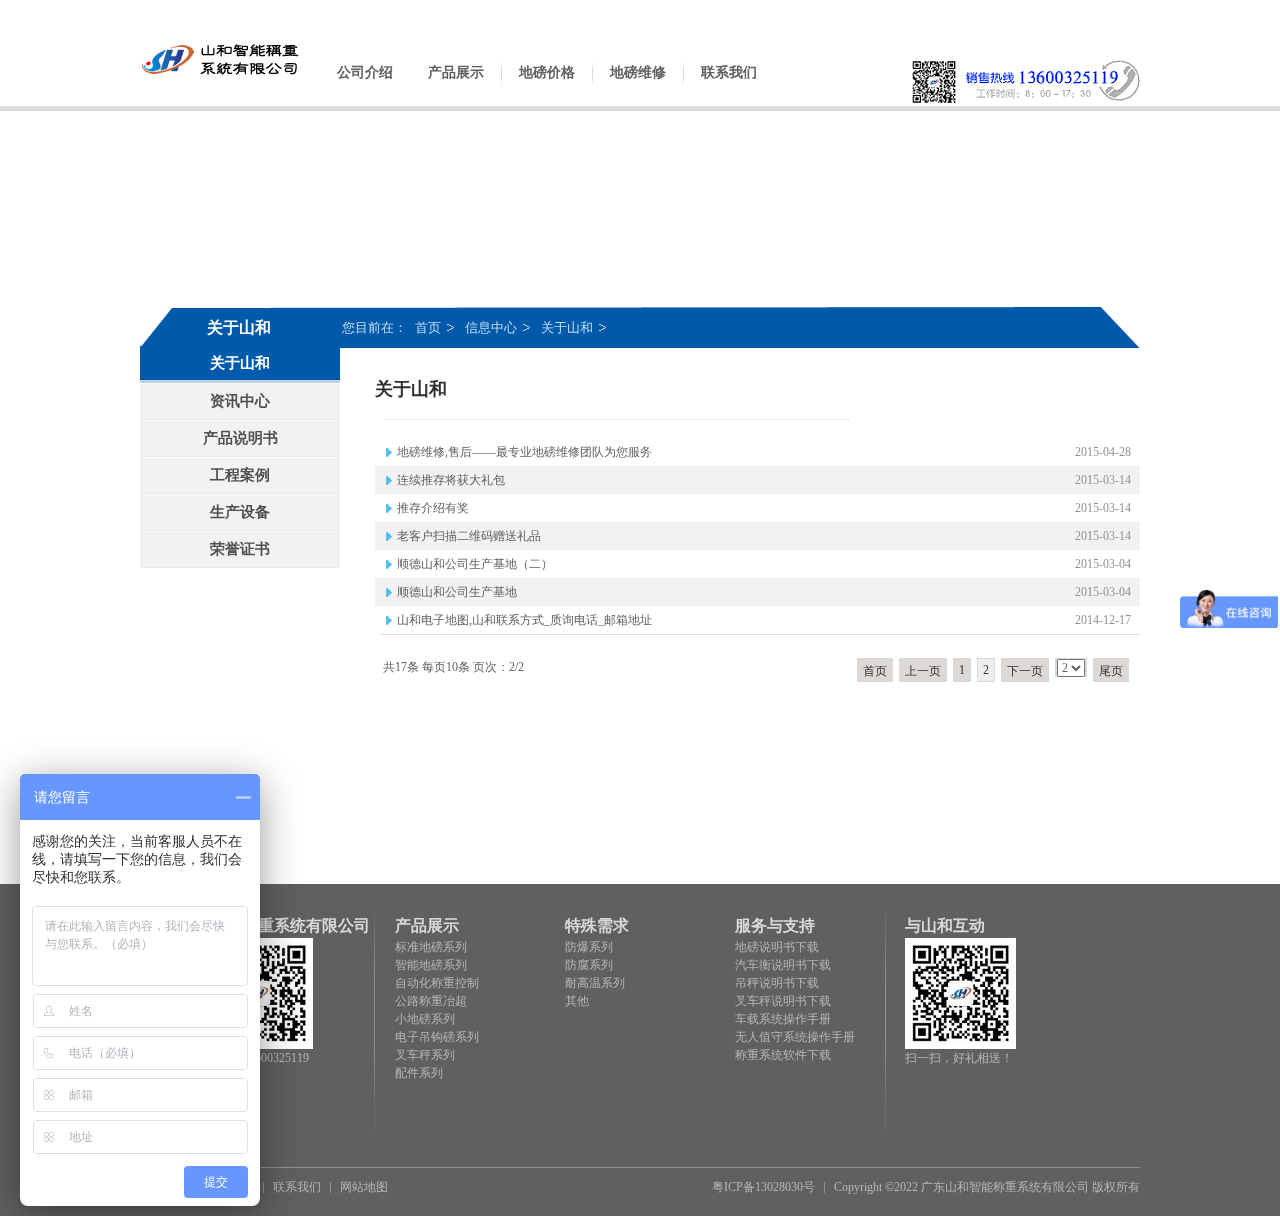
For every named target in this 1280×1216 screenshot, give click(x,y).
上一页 (923, 671)
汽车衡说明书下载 (783, 965)
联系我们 (729, 72)
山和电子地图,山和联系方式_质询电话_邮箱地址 (524, 620)
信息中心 (491, 327)
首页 (428, 327)
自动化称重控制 (437, 983)
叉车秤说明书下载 (783, 1001)
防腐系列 (589, 965)
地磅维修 (638, 72)
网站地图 (364, 1187)
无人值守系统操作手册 (795, 1037)
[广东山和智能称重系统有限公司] (220, 74)
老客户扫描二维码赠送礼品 (469, 536)
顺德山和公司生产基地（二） (475, 564)
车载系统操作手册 (783, 1019)
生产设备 (240, 512)
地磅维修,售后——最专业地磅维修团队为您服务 (524, 452)
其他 (577, 1001)
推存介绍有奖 (433, 508)
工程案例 (240, 475)
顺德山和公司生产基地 (457, 592)
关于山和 (567, 327)
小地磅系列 (425, 1019)
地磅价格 (547, 72)
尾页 (1111, 671)
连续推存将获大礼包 (451, 480)
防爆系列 (589, 947)
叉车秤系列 (425, 1055)
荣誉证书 (240, 549)
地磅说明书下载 (777, 947)
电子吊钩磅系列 (437, 1037)
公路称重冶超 (431, 1001)
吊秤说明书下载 (777, 983)
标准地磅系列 (431, 947)
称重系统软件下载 (783, 1055)
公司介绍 (365, 72)
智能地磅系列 (431, 965)
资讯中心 (240, 401)
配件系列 (419, 1073)
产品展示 (456, 72)
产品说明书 (240, 438)
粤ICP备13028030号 (763, 1187)
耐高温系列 (595, 983)
